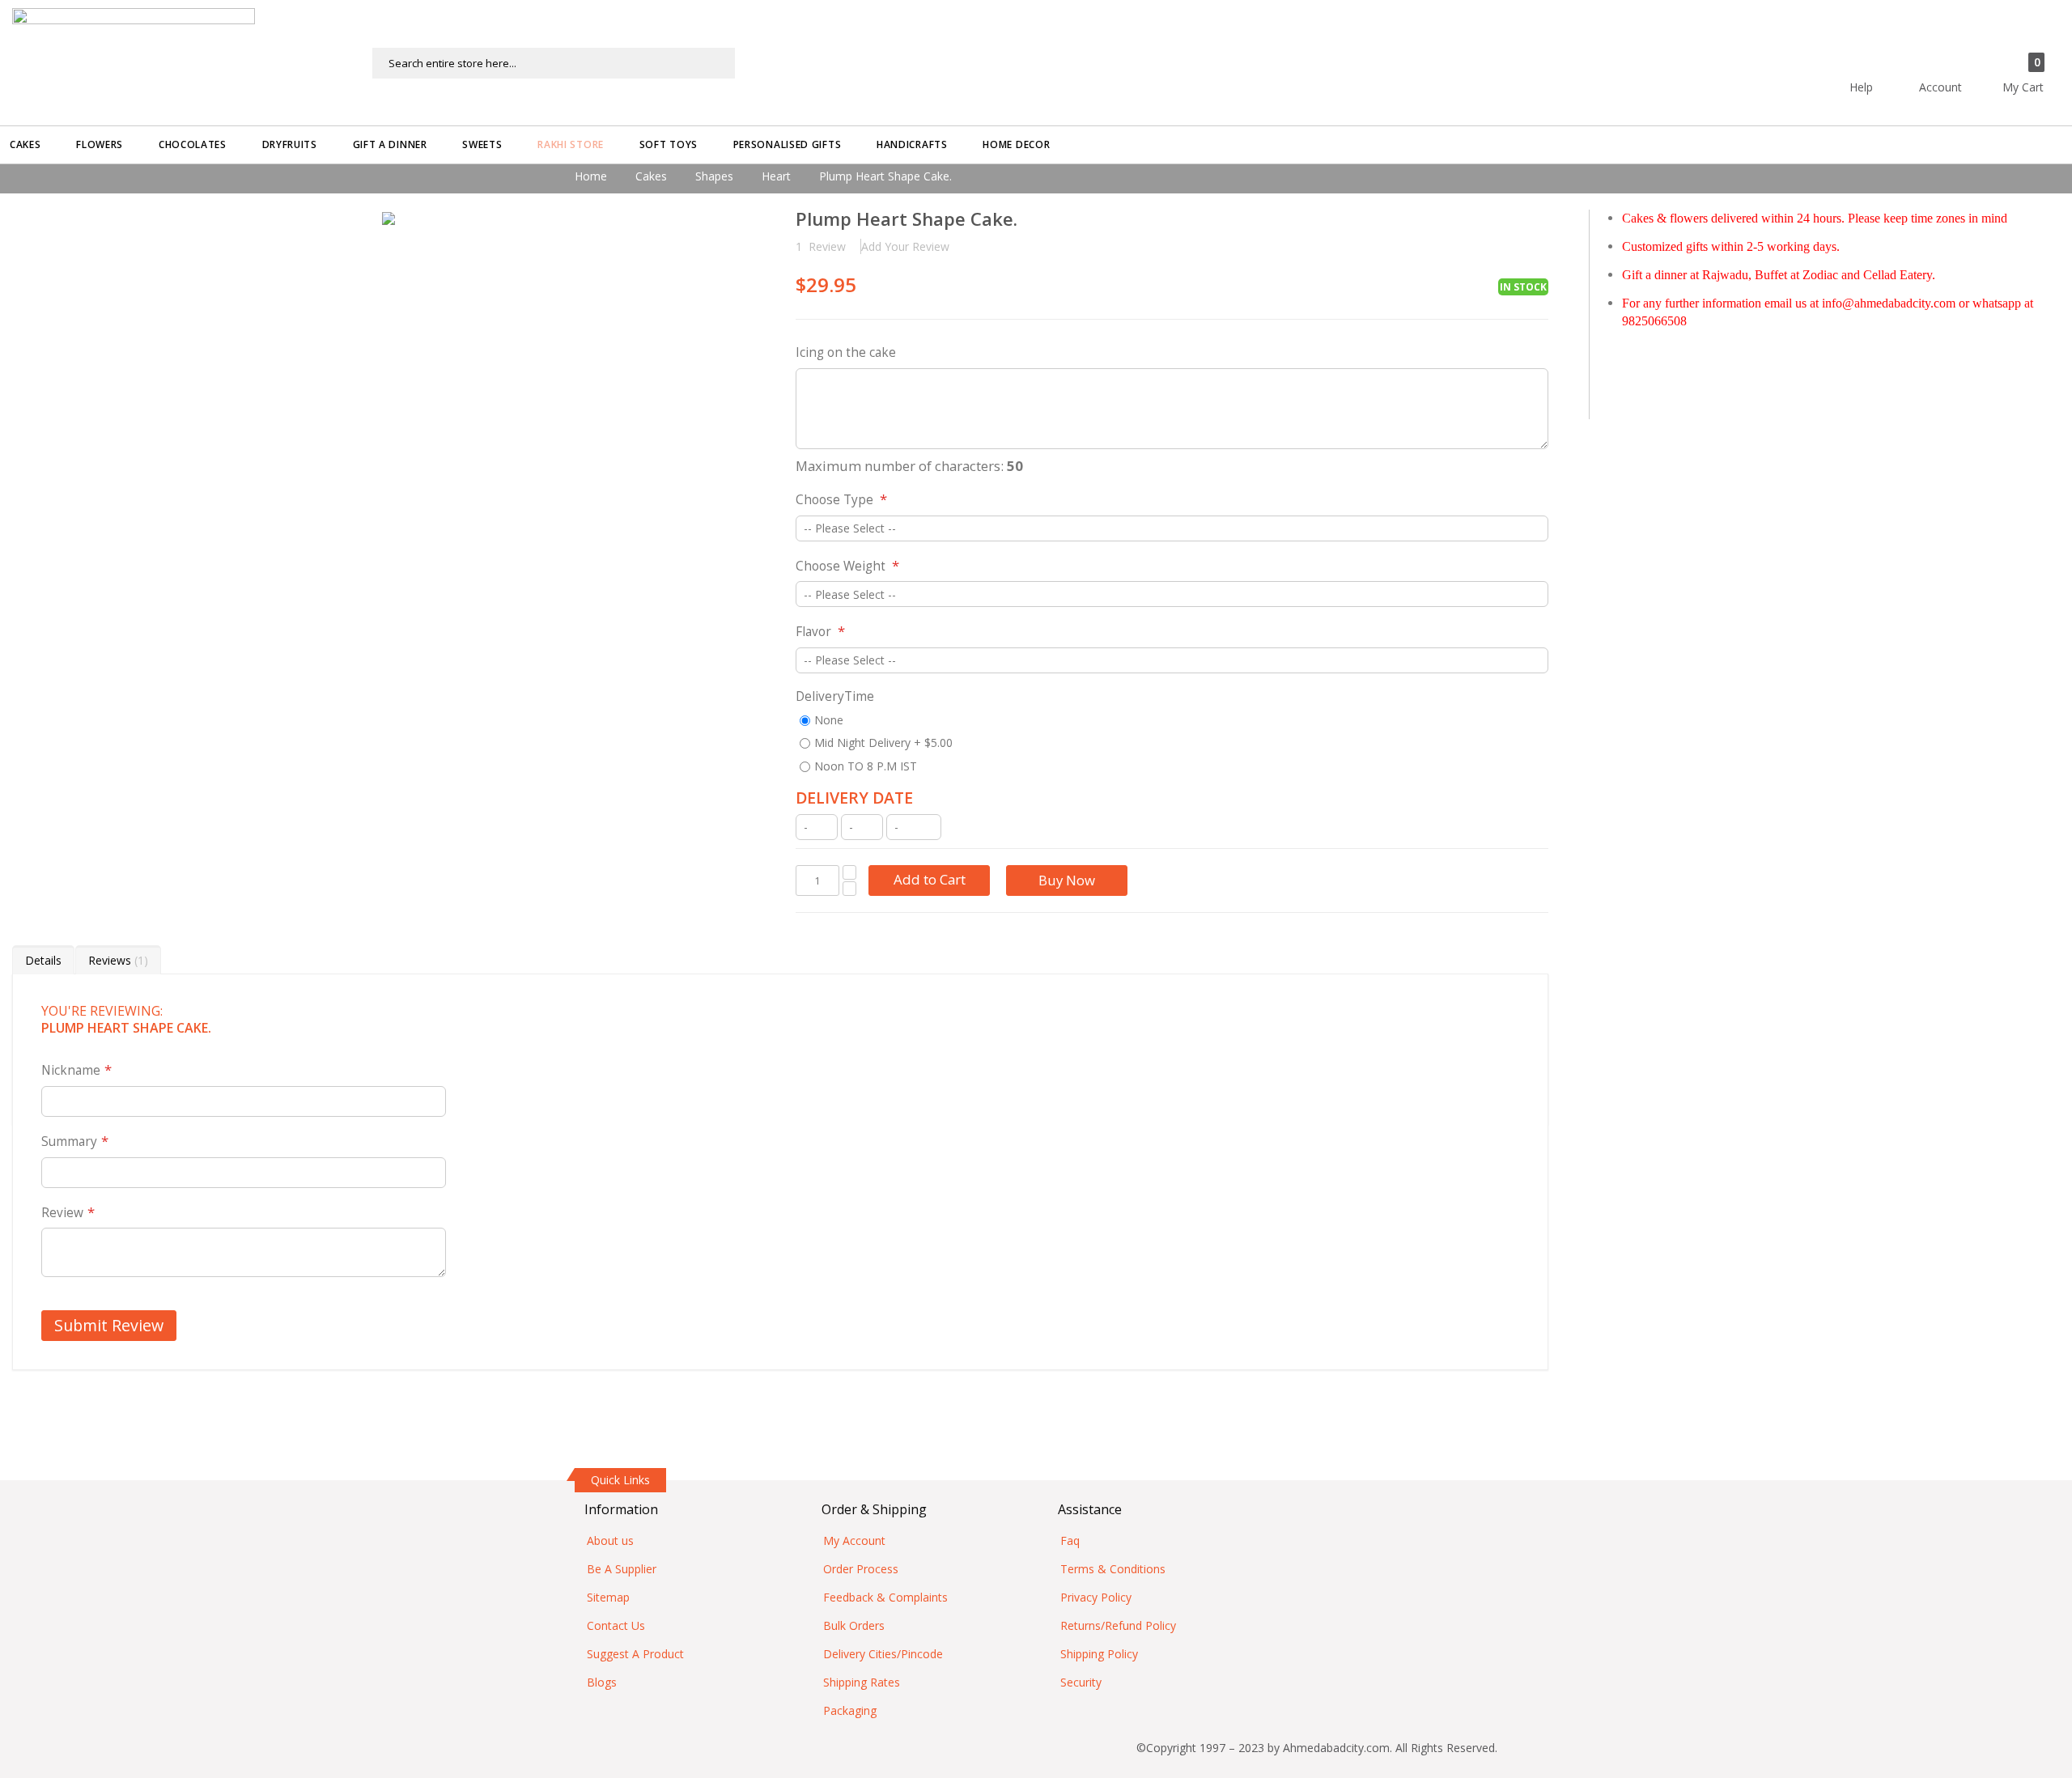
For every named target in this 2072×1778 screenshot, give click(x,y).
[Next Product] (1536, 221)
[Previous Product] (1507, 221)
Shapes (714, 176)
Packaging (850, 1710)
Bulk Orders (854, 1625)
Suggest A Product (635, 1654)
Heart (776, 176)
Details (43, 960)
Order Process (861, 1569)
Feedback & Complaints (885, 1597)
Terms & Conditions (1113, 1569)
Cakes (651, 176)
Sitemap (608, 1597)
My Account (854, 1540)
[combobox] (554, 63)
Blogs (602, 1682)
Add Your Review (905, 246)
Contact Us (616, 1625)
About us (610, 1540)
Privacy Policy (1096, 1597)
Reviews (116, 960)
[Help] (1889, 55)
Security (1081, 1682)
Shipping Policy (1099, 1654)
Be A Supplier (622, 1569)
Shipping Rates (862, 1682)
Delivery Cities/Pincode (883, 1654)
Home (591, 176)
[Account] (1969, 55)
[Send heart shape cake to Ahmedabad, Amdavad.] (388, 219)
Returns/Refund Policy (1118, 1625)
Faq (1070, 1540)
